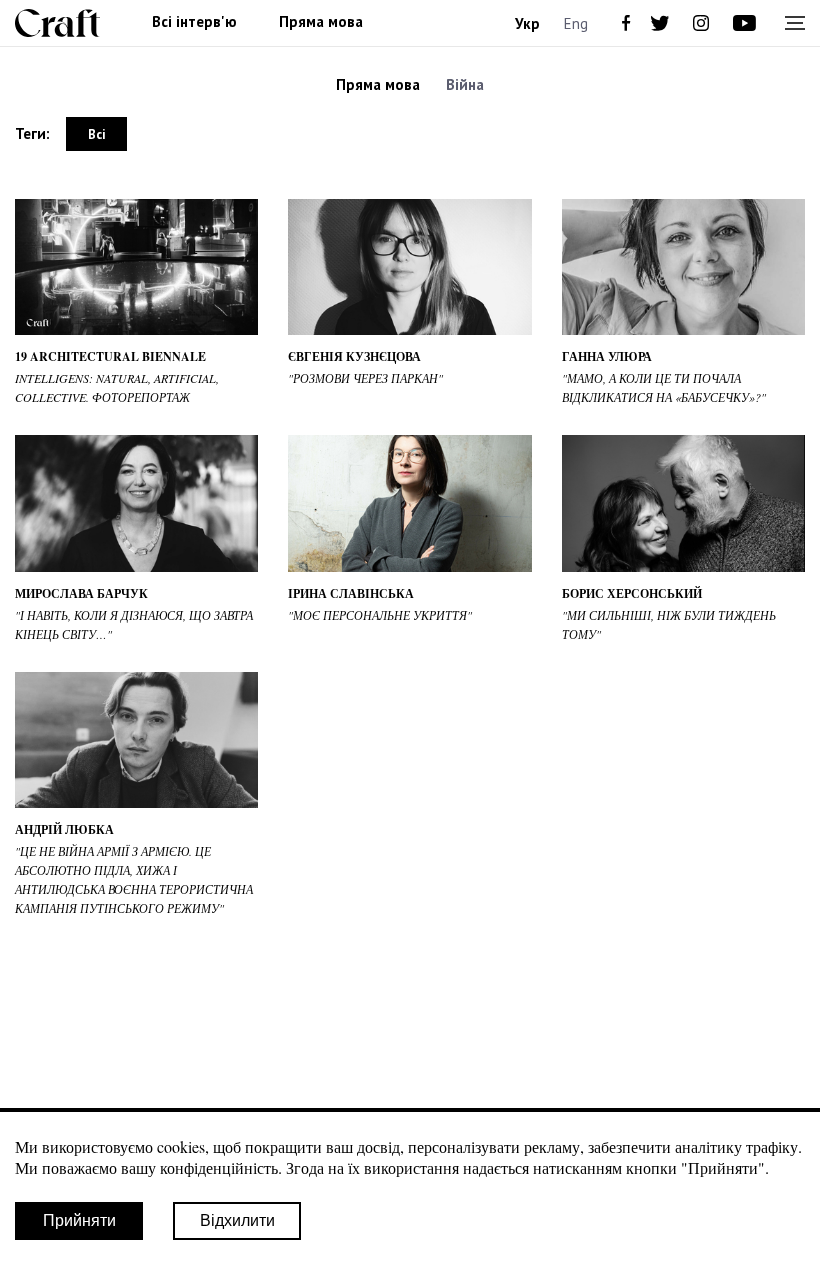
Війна (465, 84)
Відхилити (237, 1220)
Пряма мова (321, 22)
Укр (527, 23)
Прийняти (79, 1220)
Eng (576, 23)
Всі (96, 134)
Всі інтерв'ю (194, 22)
